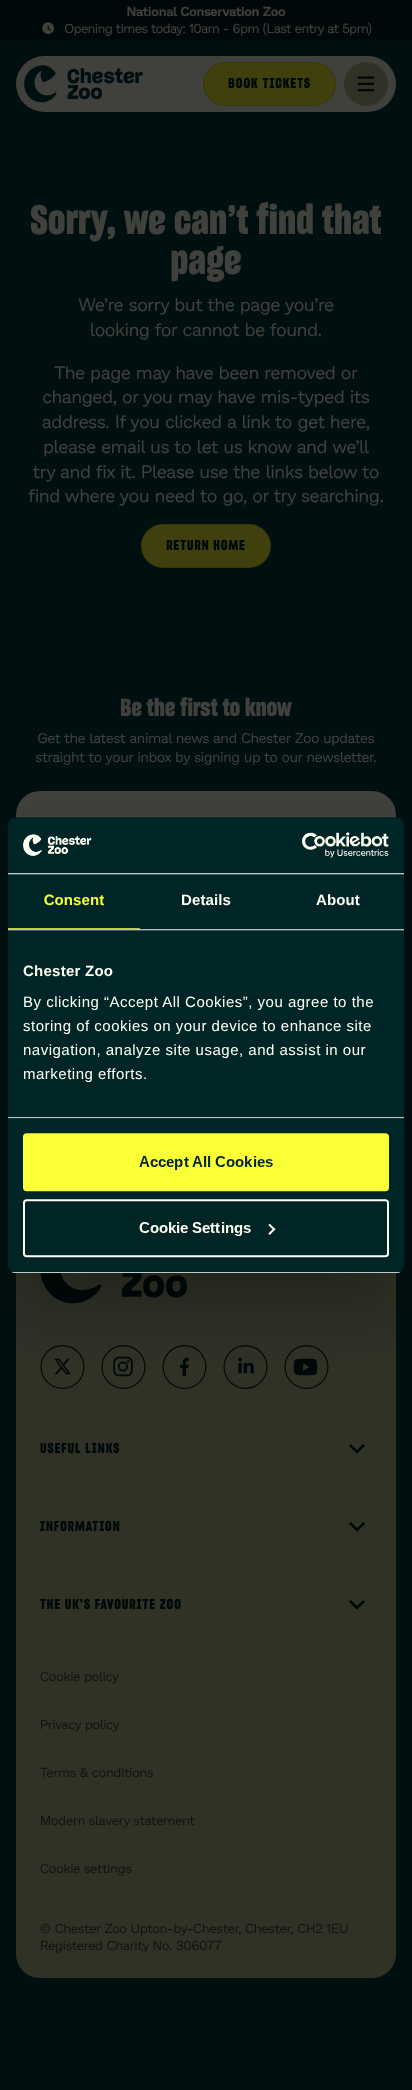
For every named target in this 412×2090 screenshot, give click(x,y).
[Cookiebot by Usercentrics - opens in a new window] (301, 845)
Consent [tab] (74, 900)
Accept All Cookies (206, 1161)
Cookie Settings (195, 1227)
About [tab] (338, 900)
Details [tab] (206, 900)
